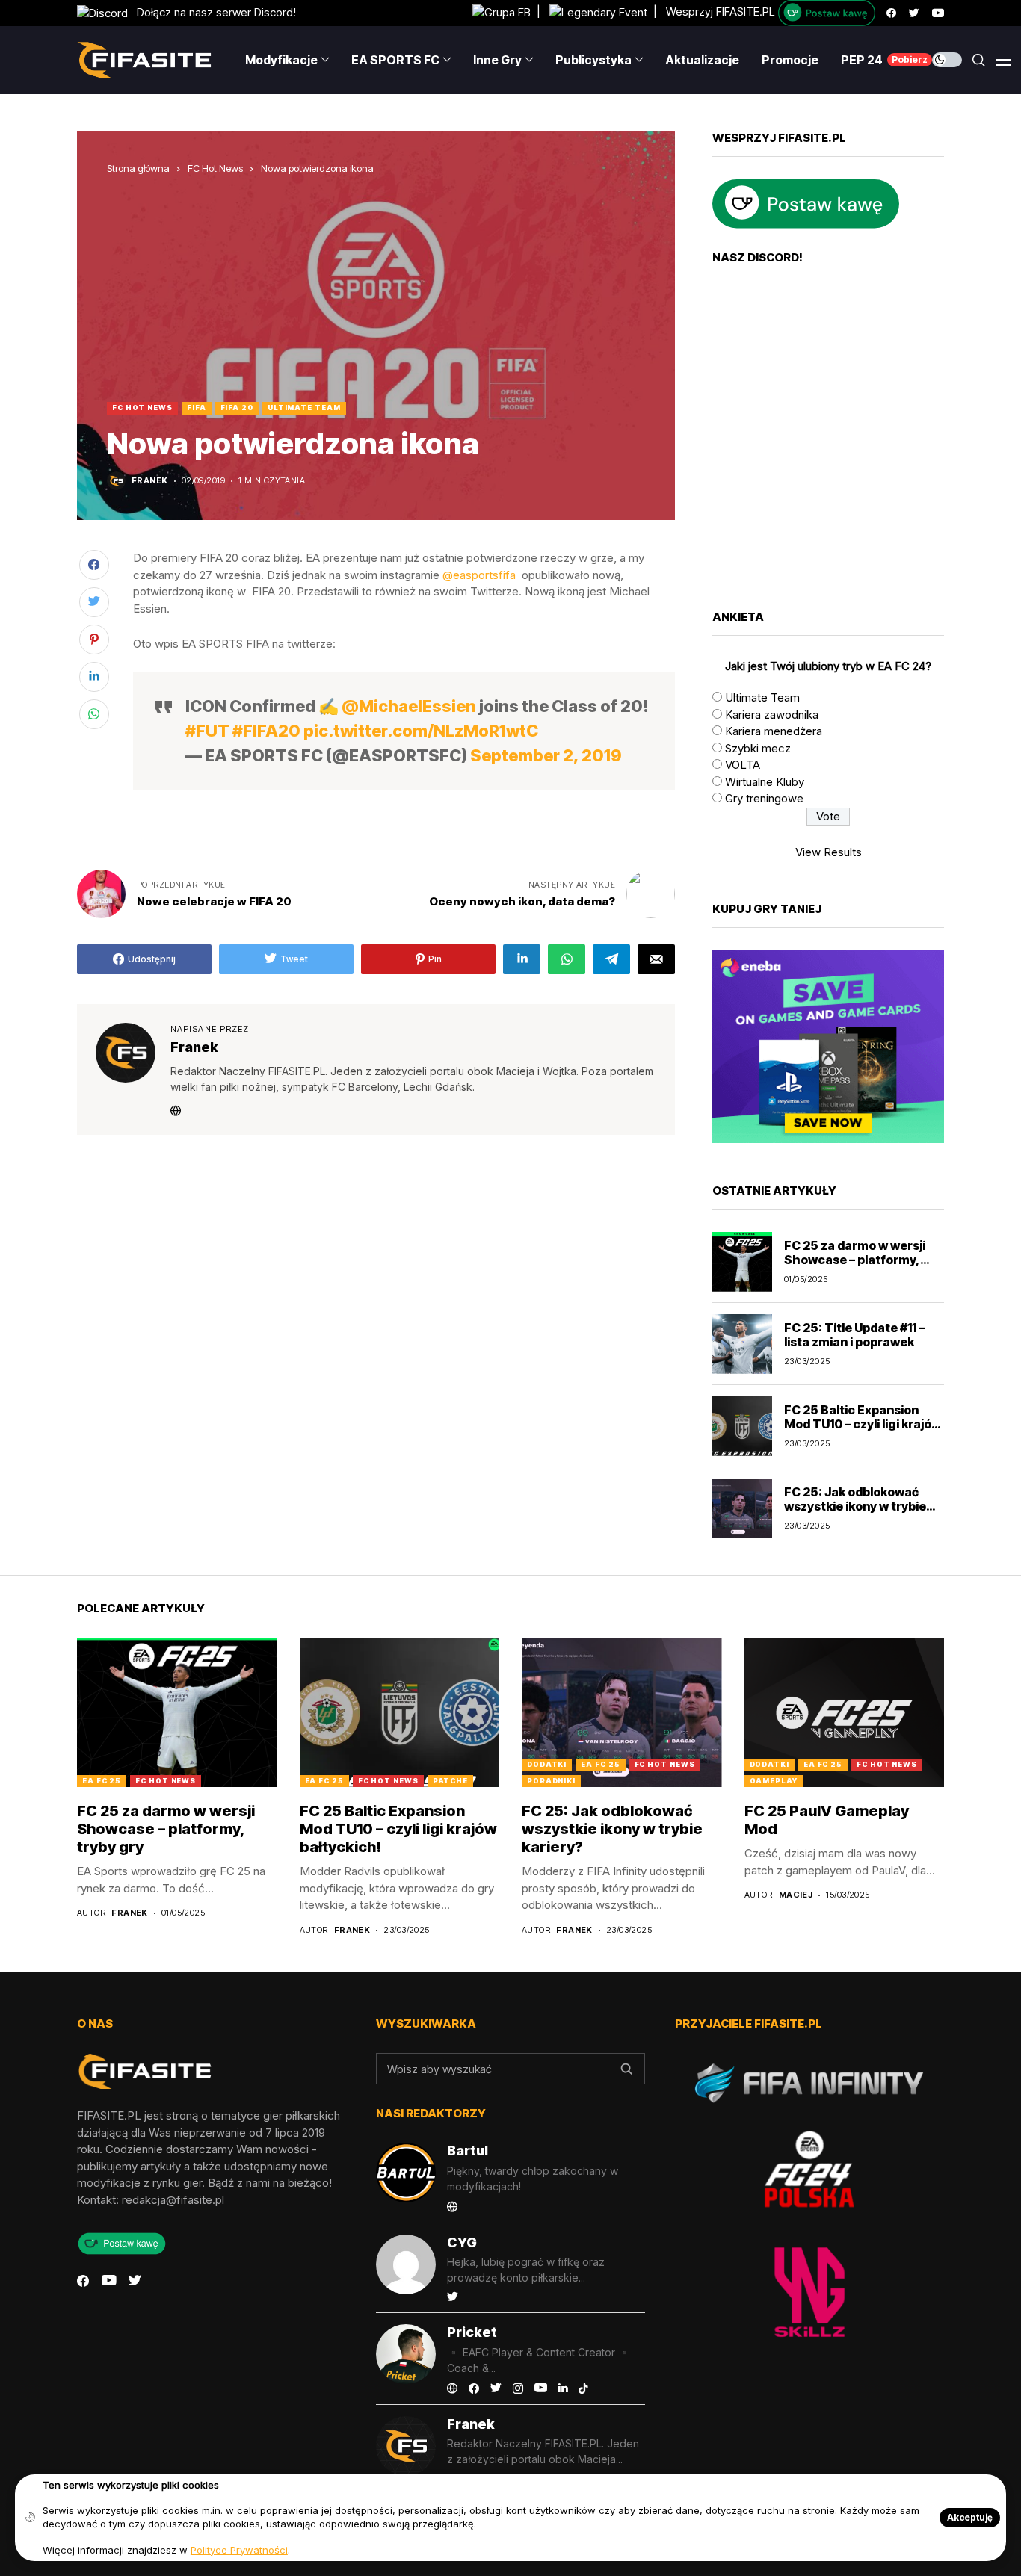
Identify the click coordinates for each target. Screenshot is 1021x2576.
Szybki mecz (758, 748)
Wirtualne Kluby (765, 782)
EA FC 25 (102, 1781)
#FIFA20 (266, 731)
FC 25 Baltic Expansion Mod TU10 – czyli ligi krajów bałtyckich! (863, 1424)
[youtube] (938, 13)
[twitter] (914, 13)
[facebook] (891, 13)
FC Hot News (215, 168)
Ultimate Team (304, 408)
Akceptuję (970, 2517)
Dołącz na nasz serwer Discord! (212, 12)
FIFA (197, 408)
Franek (150, 481)
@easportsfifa (479, 575)
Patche (450, 1781)
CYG (462, 2242)
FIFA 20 (237, 408)
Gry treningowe (764, 798)
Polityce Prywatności (239, 2550)
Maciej (796, 1895)
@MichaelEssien (409, 706)
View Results (829, 852)
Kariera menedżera (774, 731)
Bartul (468, 2151)
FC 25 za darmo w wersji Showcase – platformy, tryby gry (855, 1260)
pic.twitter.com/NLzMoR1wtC (421, 731)
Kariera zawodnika (772, 715)
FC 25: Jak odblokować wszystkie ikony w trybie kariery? (855, 1506)
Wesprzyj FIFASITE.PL (721, 12)
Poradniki (551, 1781)
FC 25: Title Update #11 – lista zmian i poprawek (854, 1335)
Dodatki (547, 1764)
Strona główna (138, 168)
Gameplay (774, 1781)
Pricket (472, 2332)
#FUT (207, 731)
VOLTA (743, 765)
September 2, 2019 (546, 755)
